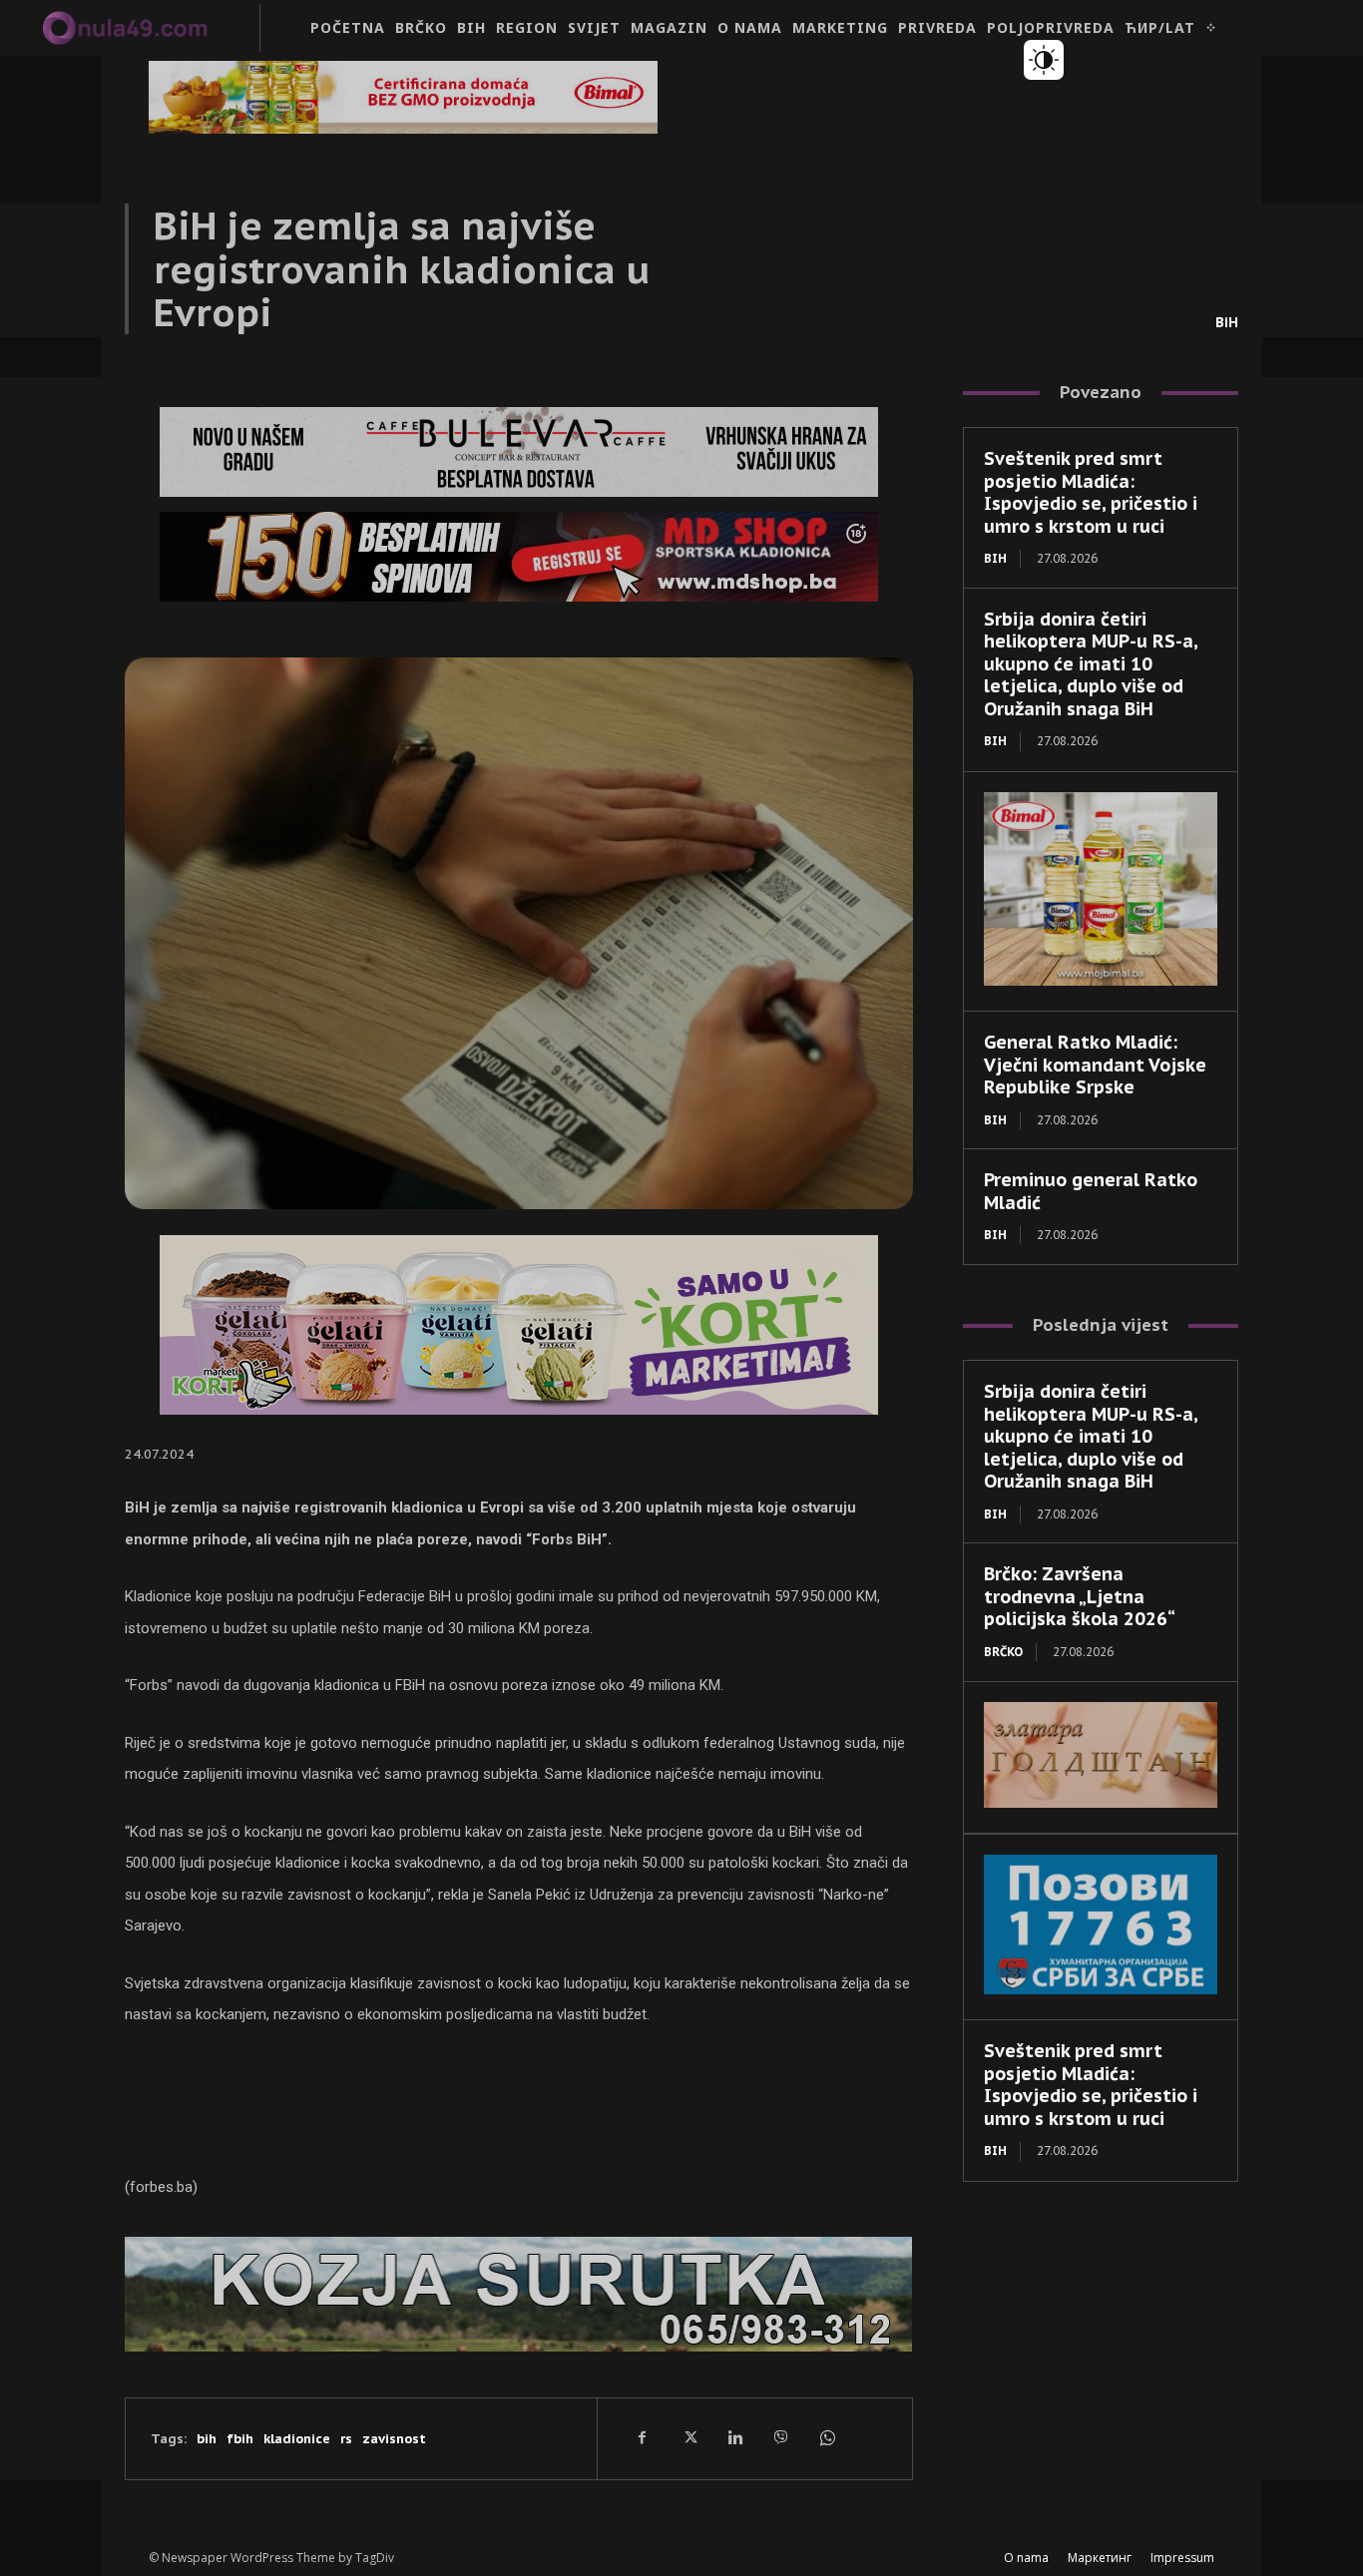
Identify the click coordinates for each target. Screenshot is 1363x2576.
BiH (1227, 322)
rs (346, 2439)
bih (207, 2439)
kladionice (297, 2439)
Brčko (1003, 1652)
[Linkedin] (734, 2438)
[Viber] (780, 2438)
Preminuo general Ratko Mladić (1091, 1191)
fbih (240, 2439)
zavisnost (394, 2439)
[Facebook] (643, 2438)
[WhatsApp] (826, 2438)
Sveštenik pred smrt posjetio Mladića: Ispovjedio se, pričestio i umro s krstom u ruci (1091, 492)
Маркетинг (1100, 2558)
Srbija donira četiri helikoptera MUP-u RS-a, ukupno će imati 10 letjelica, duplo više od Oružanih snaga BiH (1091, 664)
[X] (688, 2438)
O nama (1026, 2558)
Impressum (1182, 2558)
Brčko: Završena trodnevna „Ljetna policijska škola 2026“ (1080, 1596)
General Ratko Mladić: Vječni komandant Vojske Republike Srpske (1095, 1065)
